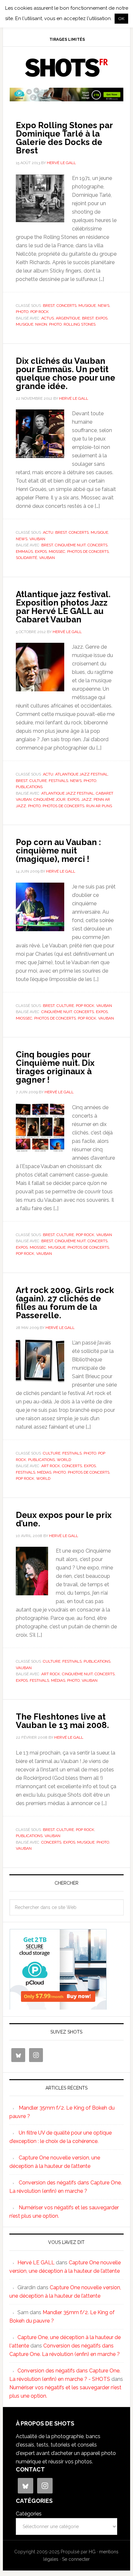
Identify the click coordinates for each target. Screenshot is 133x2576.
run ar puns (99, 806)
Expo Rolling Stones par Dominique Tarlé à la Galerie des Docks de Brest (64, 138)
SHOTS (66, 68)
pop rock (40, 312)
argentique (68, 318)
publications (29, 787)
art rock (51, 1466)
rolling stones (80, 324)
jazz (87, 799)
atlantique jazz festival (82, 774)
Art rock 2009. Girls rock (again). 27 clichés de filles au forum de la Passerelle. (65, 1303)
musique (87, 306)
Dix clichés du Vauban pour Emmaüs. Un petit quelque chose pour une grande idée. (66, 374)
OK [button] (121, 19)
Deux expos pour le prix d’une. (64, 1519)
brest (49, 306)
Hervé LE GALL (36, 2263)
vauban (37, 539)
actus (48, 318)
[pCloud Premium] (66, 99)
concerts (66, 306)
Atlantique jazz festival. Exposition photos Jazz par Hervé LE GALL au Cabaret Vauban (63, 607)
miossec (57, 552)
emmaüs (24, 552)
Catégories (29, 2514)
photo (22, 312)
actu (48, 532)
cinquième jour (50, 799)
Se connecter (76, 2559)
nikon (41, 324)
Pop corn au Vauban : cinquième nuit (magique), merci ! (58, 851)
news (104, 306)
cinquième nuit (70, 545)
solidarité (26, 558)
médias (44, 1472)
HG (92, 2552)
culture (38, 781)
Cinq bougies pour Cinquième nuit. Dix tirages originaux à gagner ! (55, 1067)
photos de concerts (88, 552)
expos (102, 318)
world (64, 1460)
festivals (58, 781)
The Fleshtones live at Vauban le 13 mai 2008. (62, 1721)
